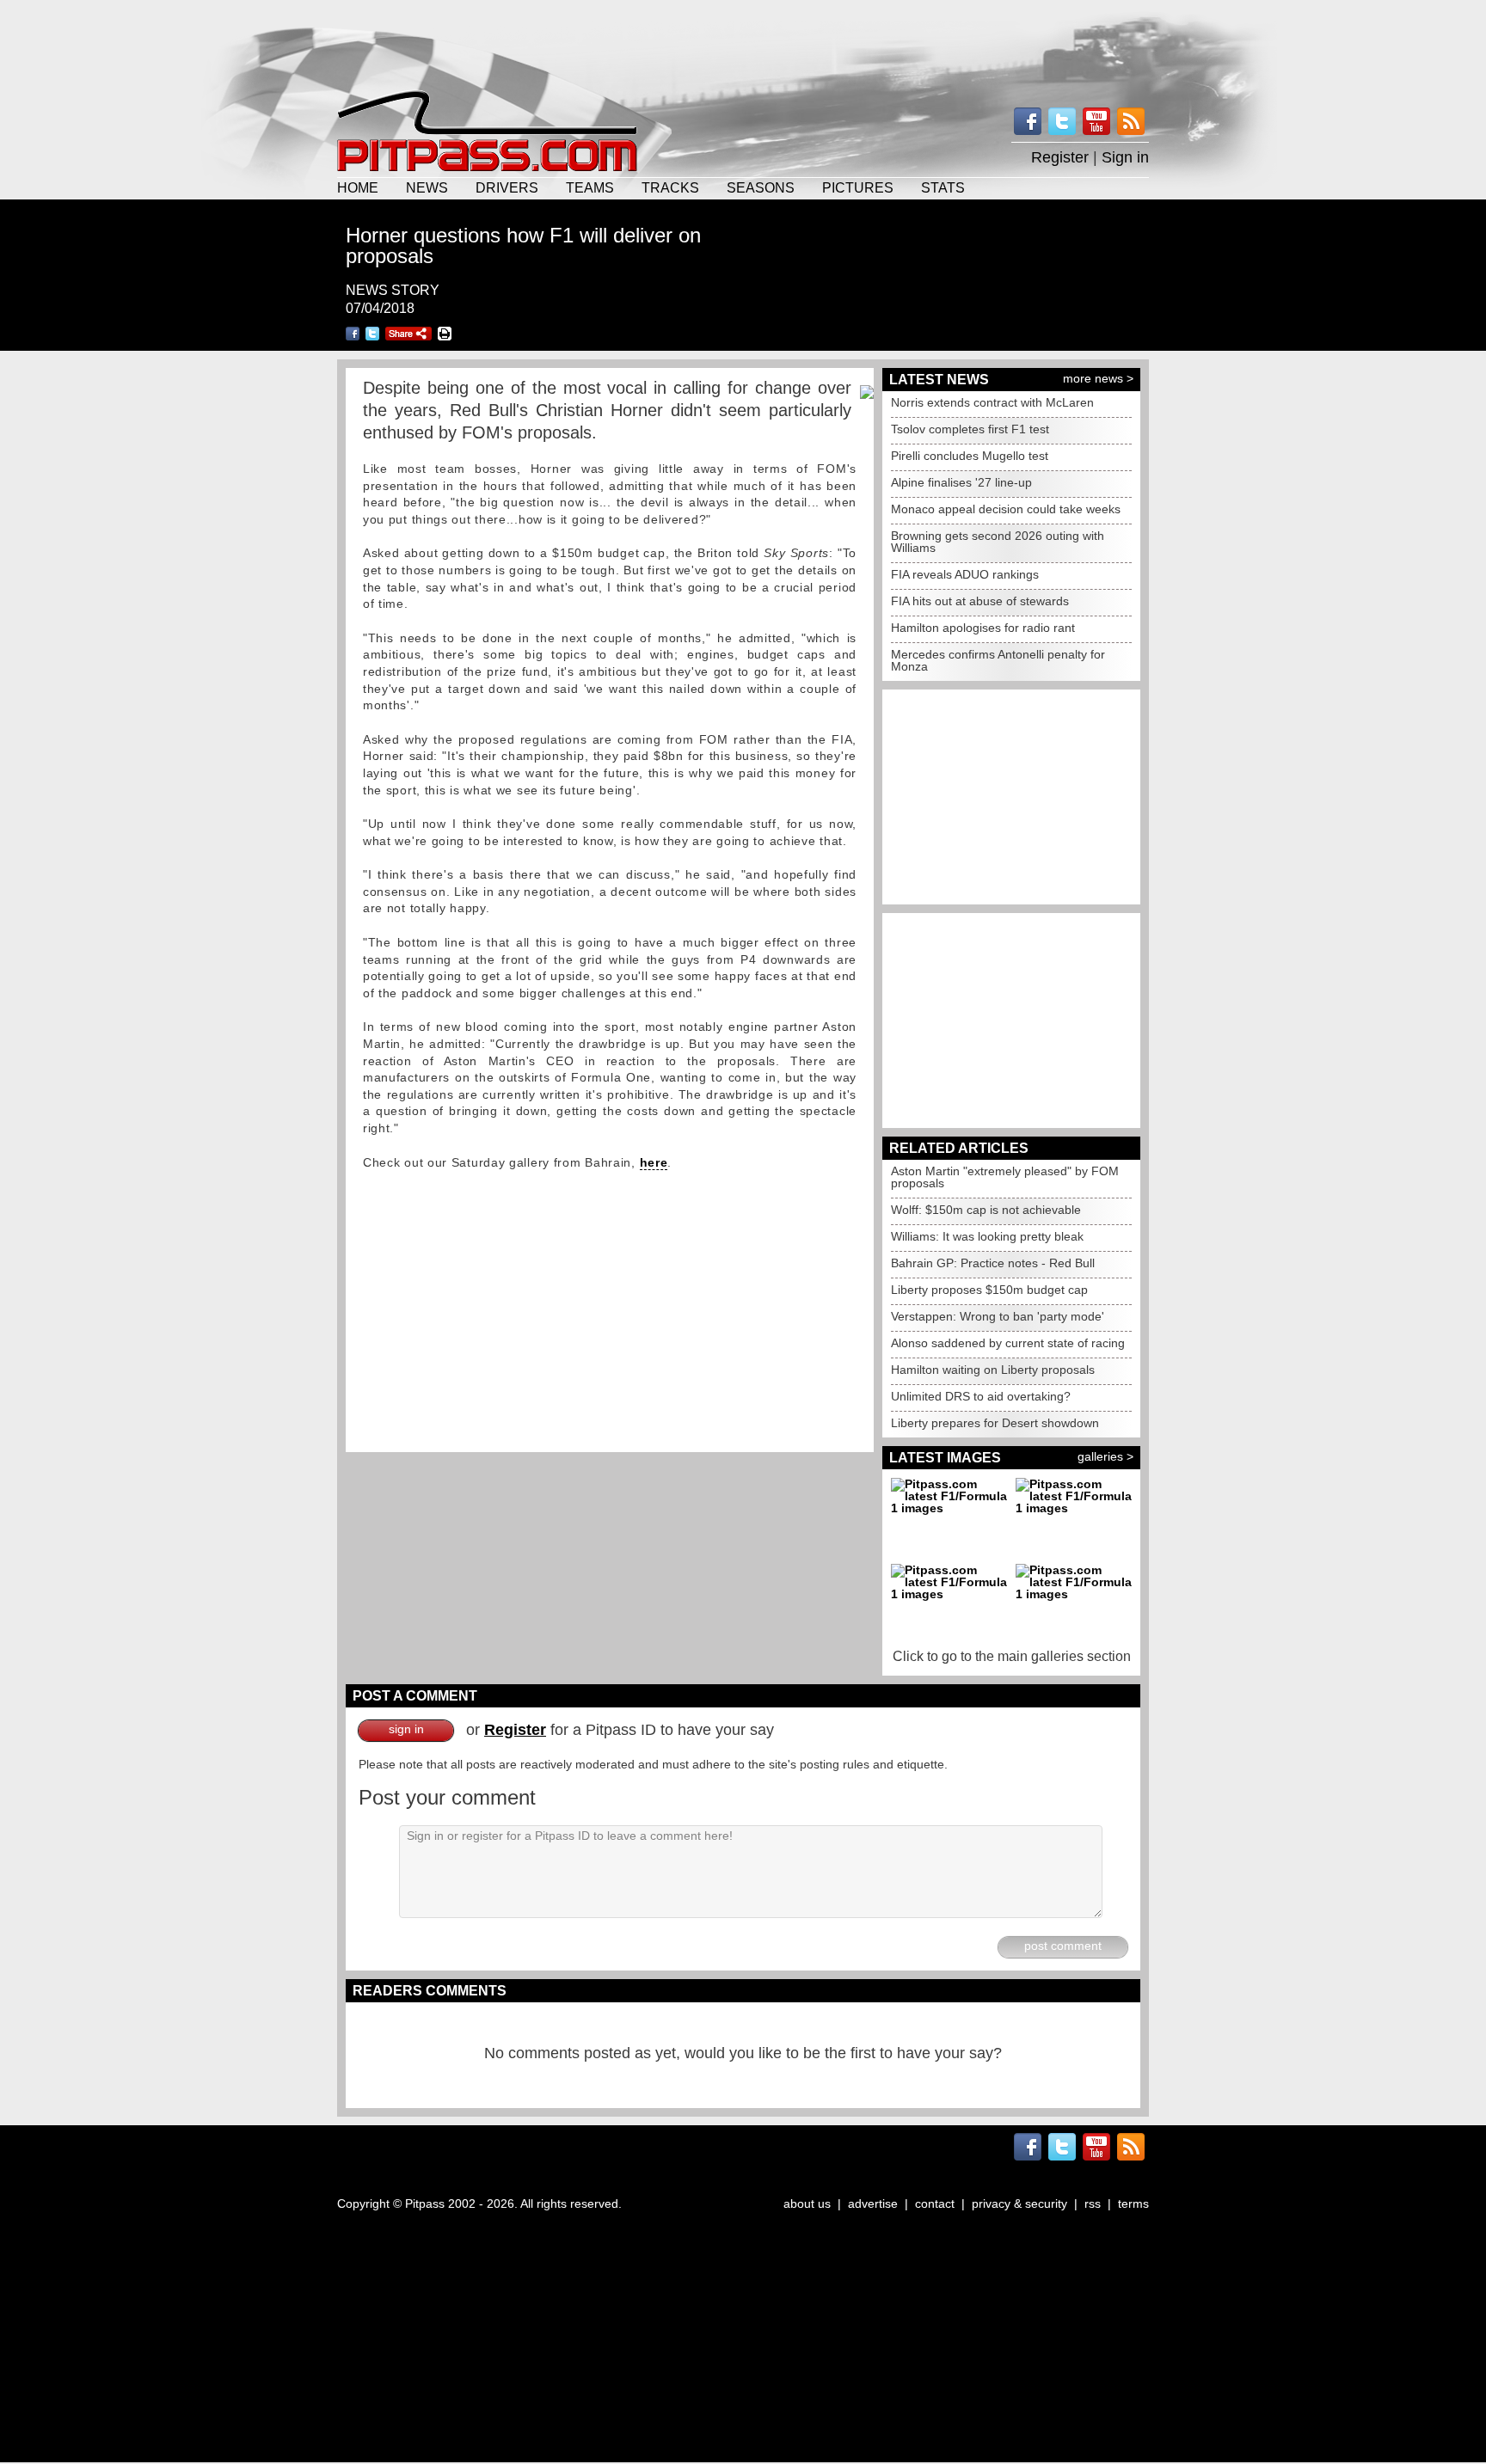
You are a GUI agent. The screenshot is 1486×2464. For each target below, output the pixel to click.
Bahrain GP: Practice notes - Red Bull (993, 1263)
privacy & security (1019, 2204)
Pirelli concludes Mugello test (970, 456)
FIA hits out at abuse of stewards (980, 601)
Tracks (670, 187)
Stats (943, 187)
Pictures (858, 187)
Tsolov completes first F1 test (970, 429)
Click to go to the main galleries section (1012, 1656)
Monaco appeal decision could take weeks (1006, 509)
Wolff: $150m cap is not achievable (986, 1210)
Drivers (507, 187)
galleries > (1105, 1456)
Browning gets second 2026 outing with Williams (998, 542)
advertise (873, 2204)
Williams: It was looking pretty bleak (987, 1236)
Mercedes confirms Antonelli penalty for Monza (998, 660)
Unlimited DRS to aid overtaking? (981, 1396)
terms (1133, 2204)
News (427, 187)
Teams (590, 187)
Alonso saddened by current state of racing (1008, 1343)
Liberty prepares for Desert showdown (995, 1423)
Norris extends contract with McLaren (992, 402)
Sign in (1125, 157)
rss (1093, 2204)
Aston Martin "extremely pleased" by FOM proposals (1005, 1177)
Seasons (761, 187)
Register (1060, 157)
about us (807, 2204)
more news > (1098, 378)
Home (358, 187)
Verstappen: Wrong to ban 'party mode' (998, 1316)
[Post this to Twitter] (372, 334)
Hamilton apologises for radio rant (983, 628)
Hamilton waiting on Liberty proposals (993, 1370)
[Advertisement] (743, 43)
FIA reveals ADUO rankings (965, 574)
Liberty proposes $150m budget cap (989, 1290)
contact (935, 2204)
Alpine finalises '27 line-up (961, 482)
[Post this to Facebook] (353, 334)
